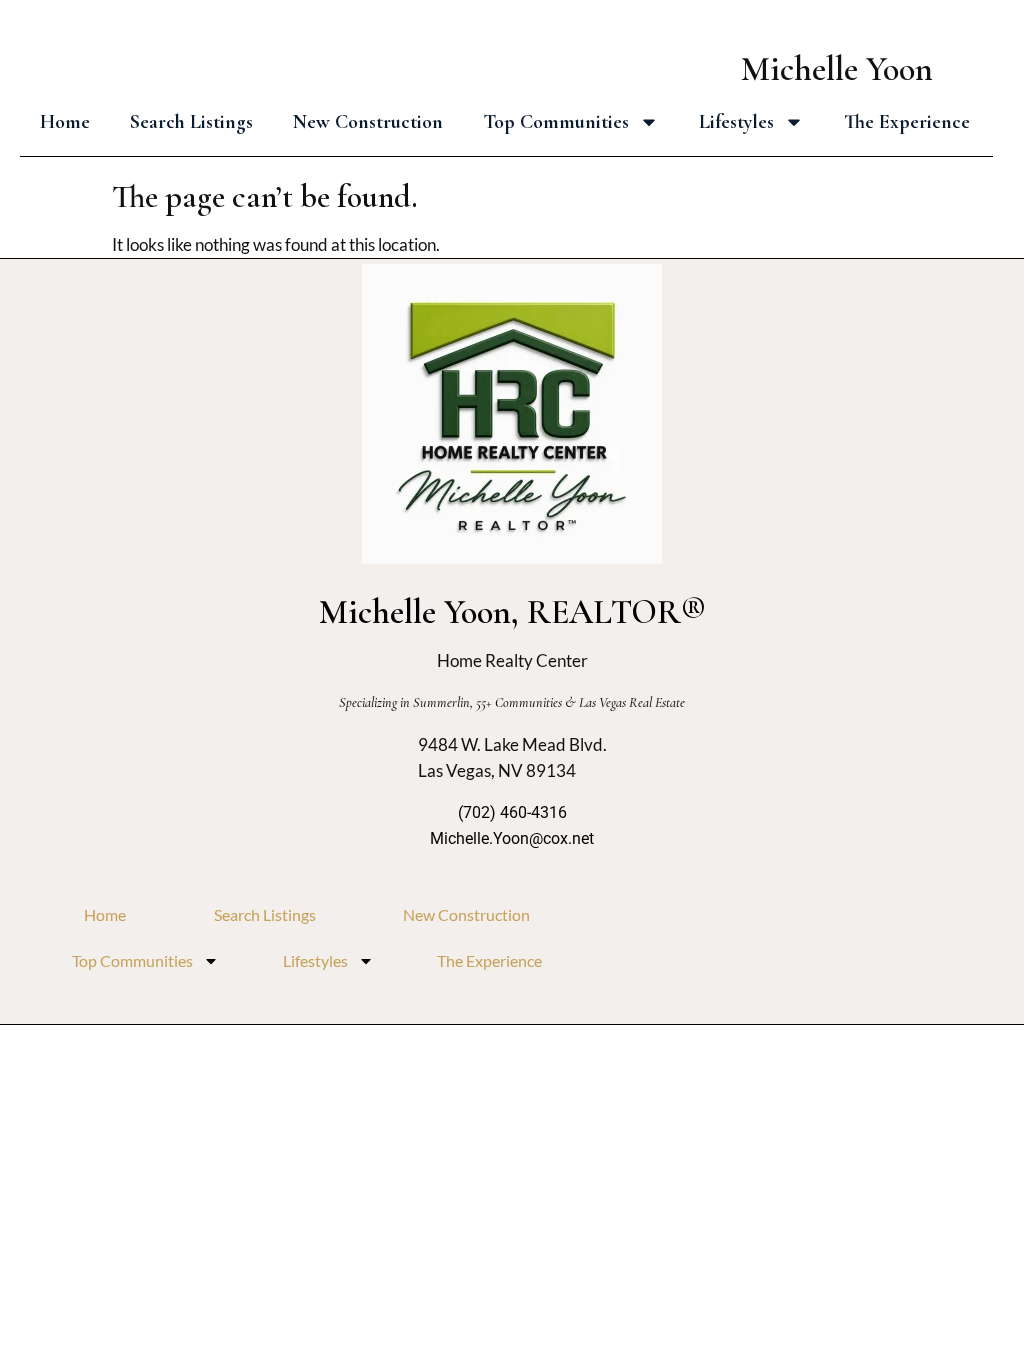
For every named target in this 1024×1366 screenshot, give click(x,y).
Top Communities (556, 122)
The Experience (907, 122)
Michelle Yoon (837, 69)
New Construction (368, 122)
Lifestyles (736, 122)
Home (65, 122)
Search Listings (191, 122)
